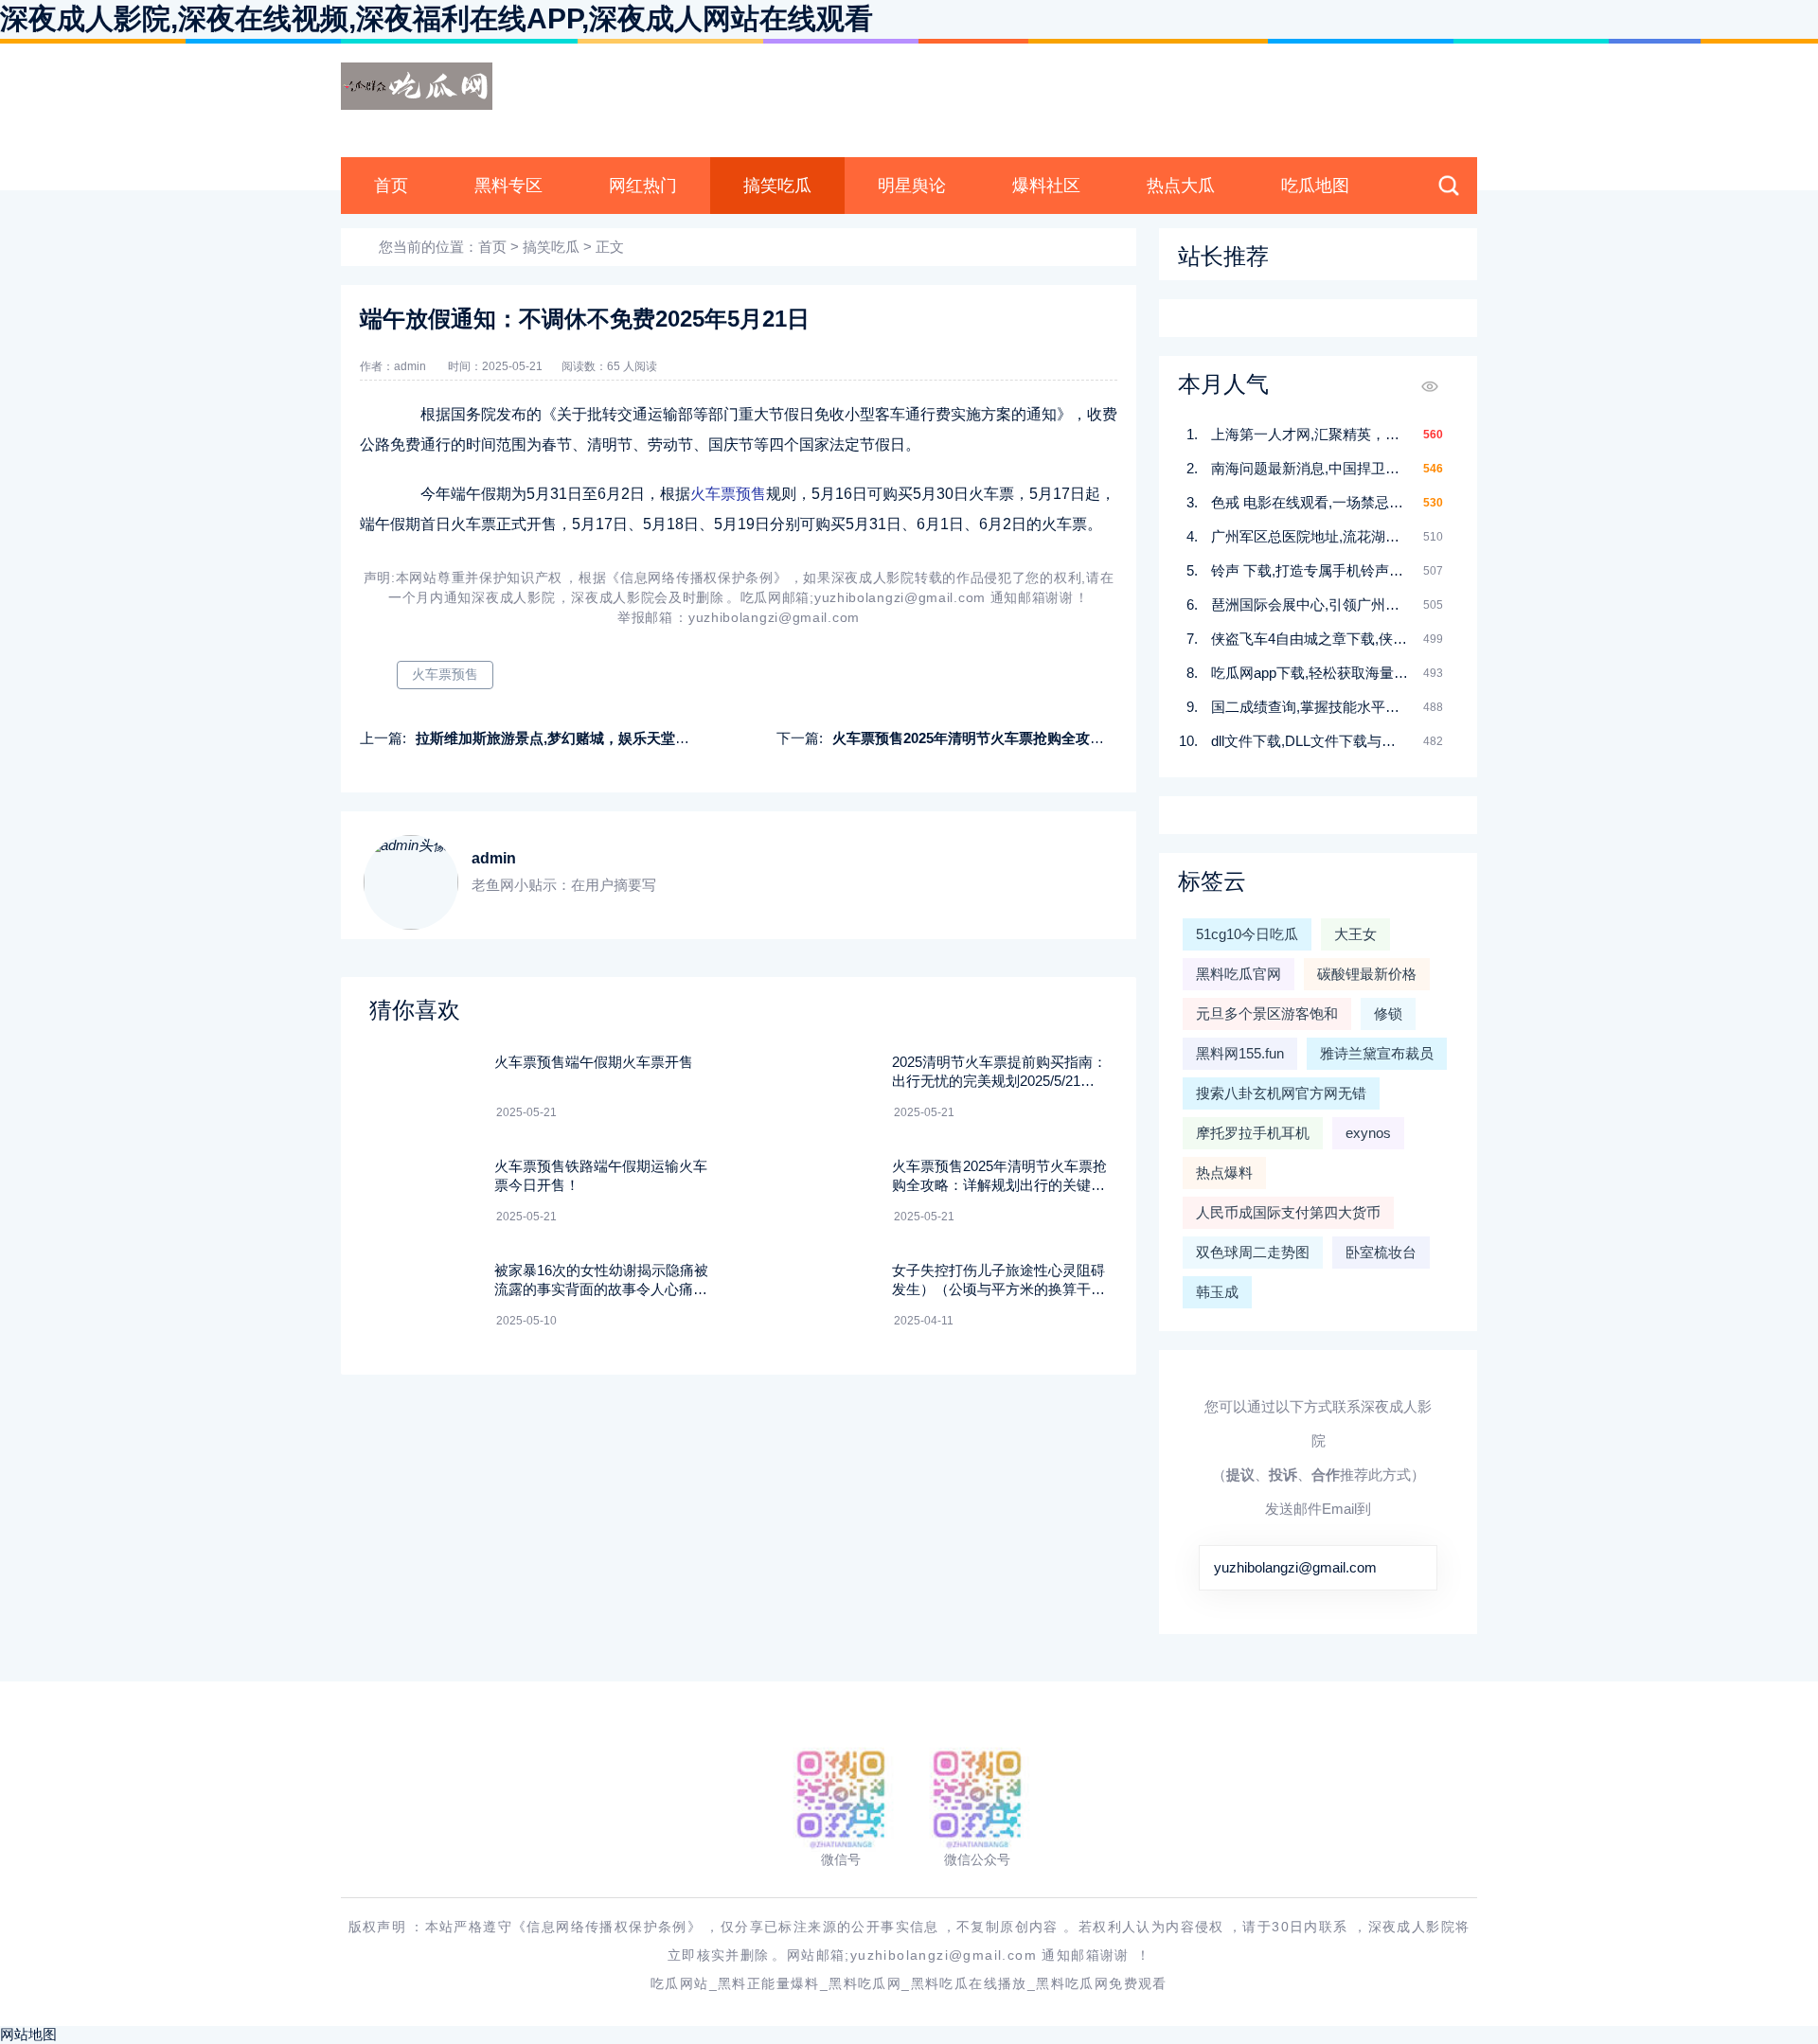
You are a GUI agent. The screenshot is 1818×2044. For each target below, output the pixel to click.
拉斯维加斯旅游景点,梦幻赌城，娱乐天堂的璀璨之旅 (581, 738)
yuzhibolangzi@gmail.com (1295, 1567)
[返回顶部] (1757, 1817)
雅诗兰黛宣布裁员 (1377, 1053)
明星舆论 (912, 186)
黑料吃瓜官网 (1239, 974)
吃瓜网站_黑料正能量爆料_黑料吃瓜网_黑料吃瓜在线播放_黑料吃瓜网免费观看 (909, 1983)
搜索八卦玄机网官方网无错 (1281, 1093)
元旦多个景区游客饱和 (1267, 1013)
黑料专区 (508, 186)
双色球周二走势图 (1253, 1252)
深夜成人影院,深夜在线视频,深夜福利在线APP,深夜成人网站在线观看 (437, 18)
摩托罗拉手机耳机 (1253, 1133)
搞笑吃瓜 (777, 186)
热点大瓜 (1181, 186)
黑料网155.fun (1240, 1053)
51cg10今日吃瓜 (1247, 934)
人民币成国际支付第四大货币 (1288, 1212)
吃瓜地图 (1315, 186)
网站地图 (28, 2034)
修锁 (1388, 1013)
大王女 (1355, 934)
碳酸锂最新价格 (1367, 974)
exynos (1368, 1133)
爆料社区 (1046, 186)
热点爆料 (1224, 1173)
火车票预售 (728, 494)
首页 (391, 186)
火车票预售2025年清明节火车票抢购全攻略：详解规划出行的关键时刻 (1053, 738)
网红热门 (643, 186)
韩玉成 (1217, 1292)
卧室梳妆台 (1381, 1252)
